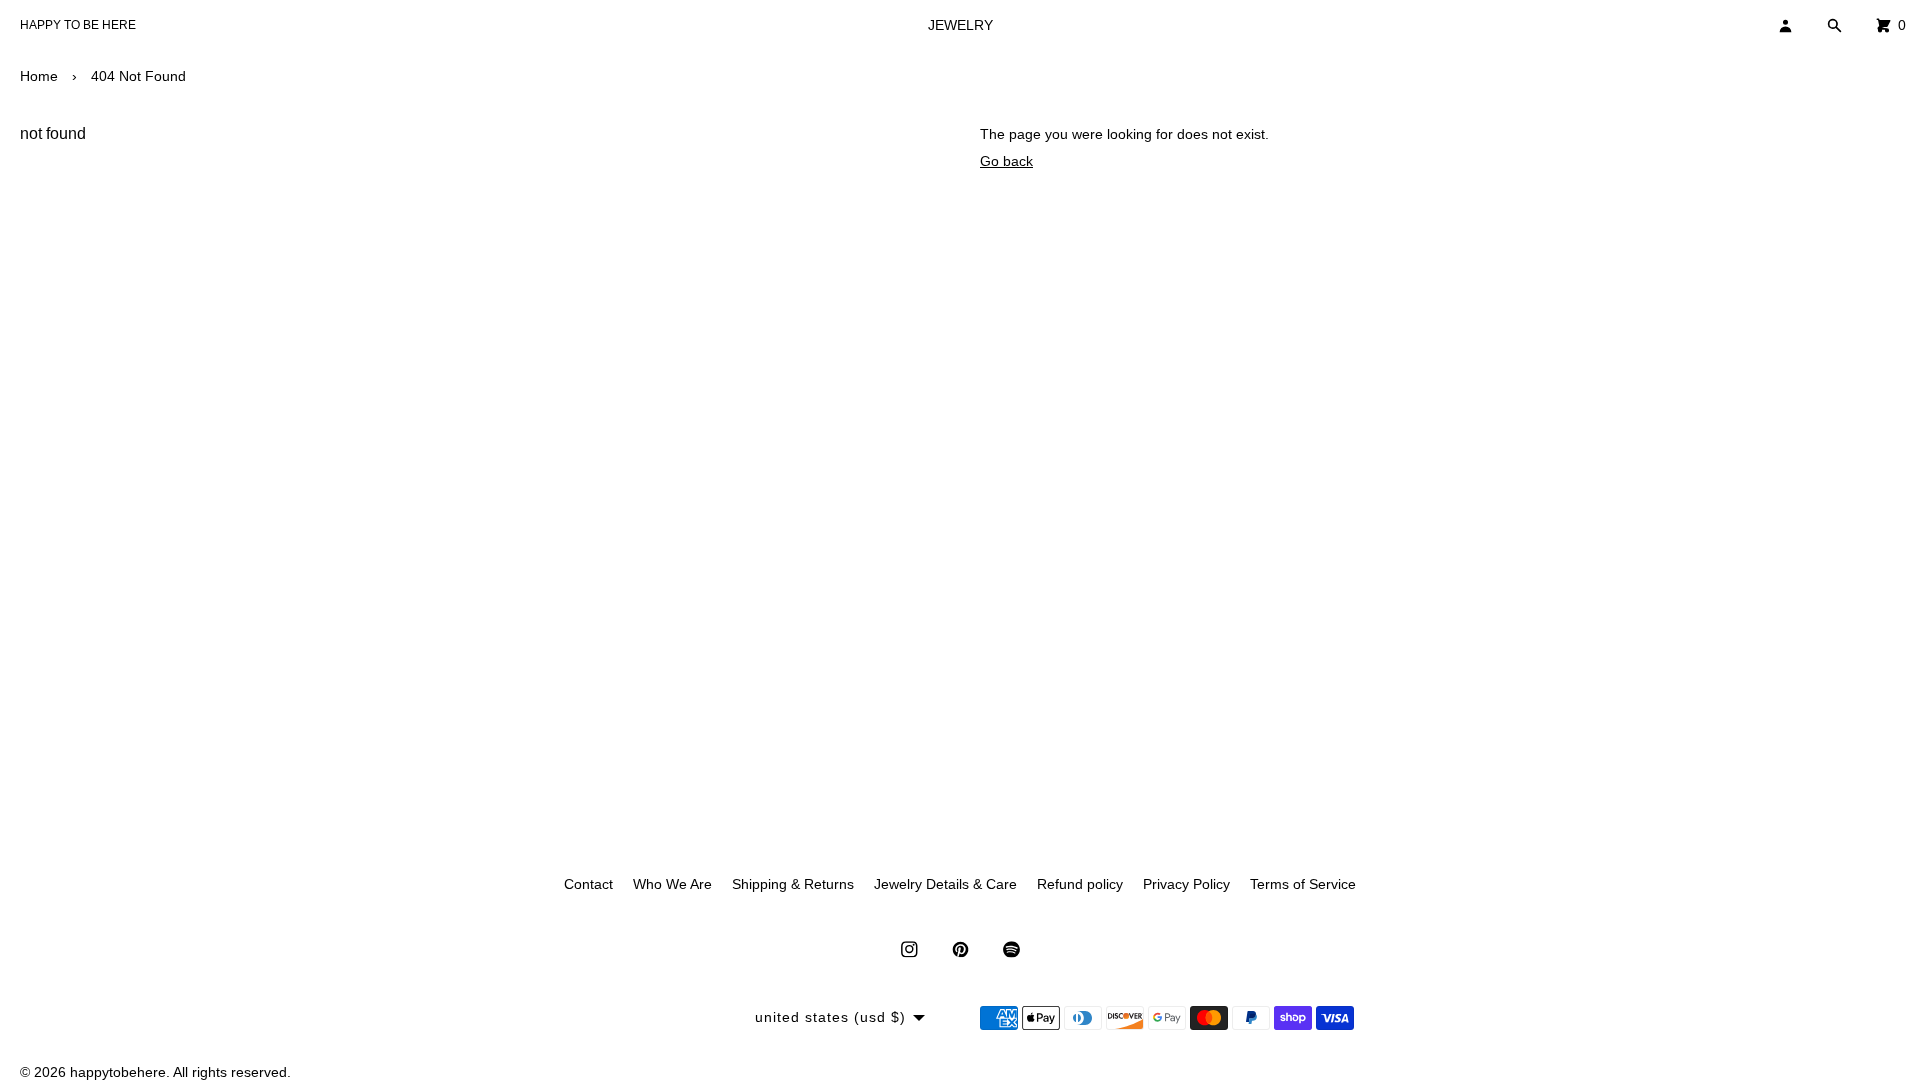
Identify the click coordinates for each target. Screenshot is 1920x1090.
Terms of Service (1303, 884)
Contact (588, 884)
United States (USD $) (830, 1017)
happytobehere (118, 1072)
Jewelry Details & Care (945, 884)
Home (39, 76)
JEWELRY (960, 25)
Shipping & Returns (793, 884)
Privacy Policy (1186, 884)
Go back (1006, 161)
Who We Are (672, 884)
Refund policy (1080, 884)
